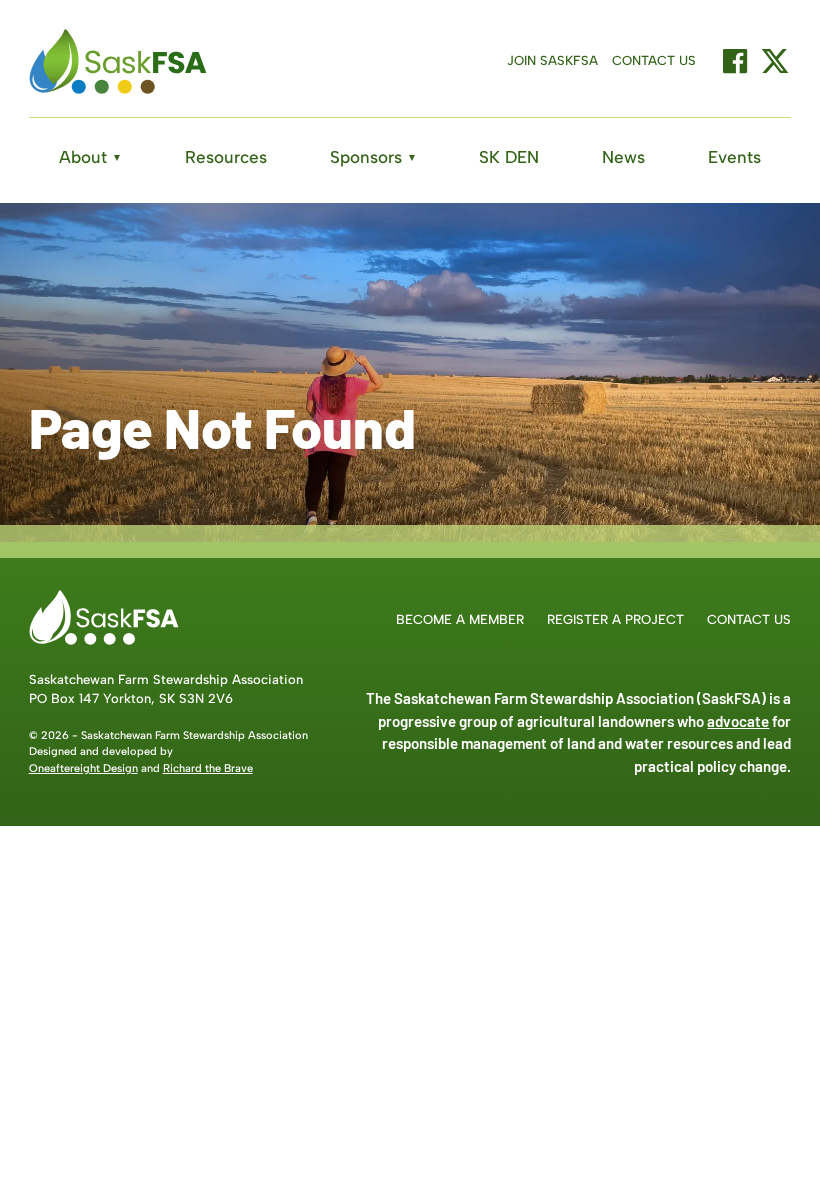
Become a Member (460, 619)
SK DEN (509, 157)
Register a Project (615, 619)
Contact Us (654, 60)
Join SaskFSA (552, 60)
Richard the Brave (208, 768)
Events (734, 157)
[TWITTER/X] (775, 61)
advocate (738, 721)
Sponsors (373, 157)
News (623, 157)
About (90, 157)
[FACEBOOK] (735, 61)
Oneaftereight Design (83, 768)
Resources (226, 157)
